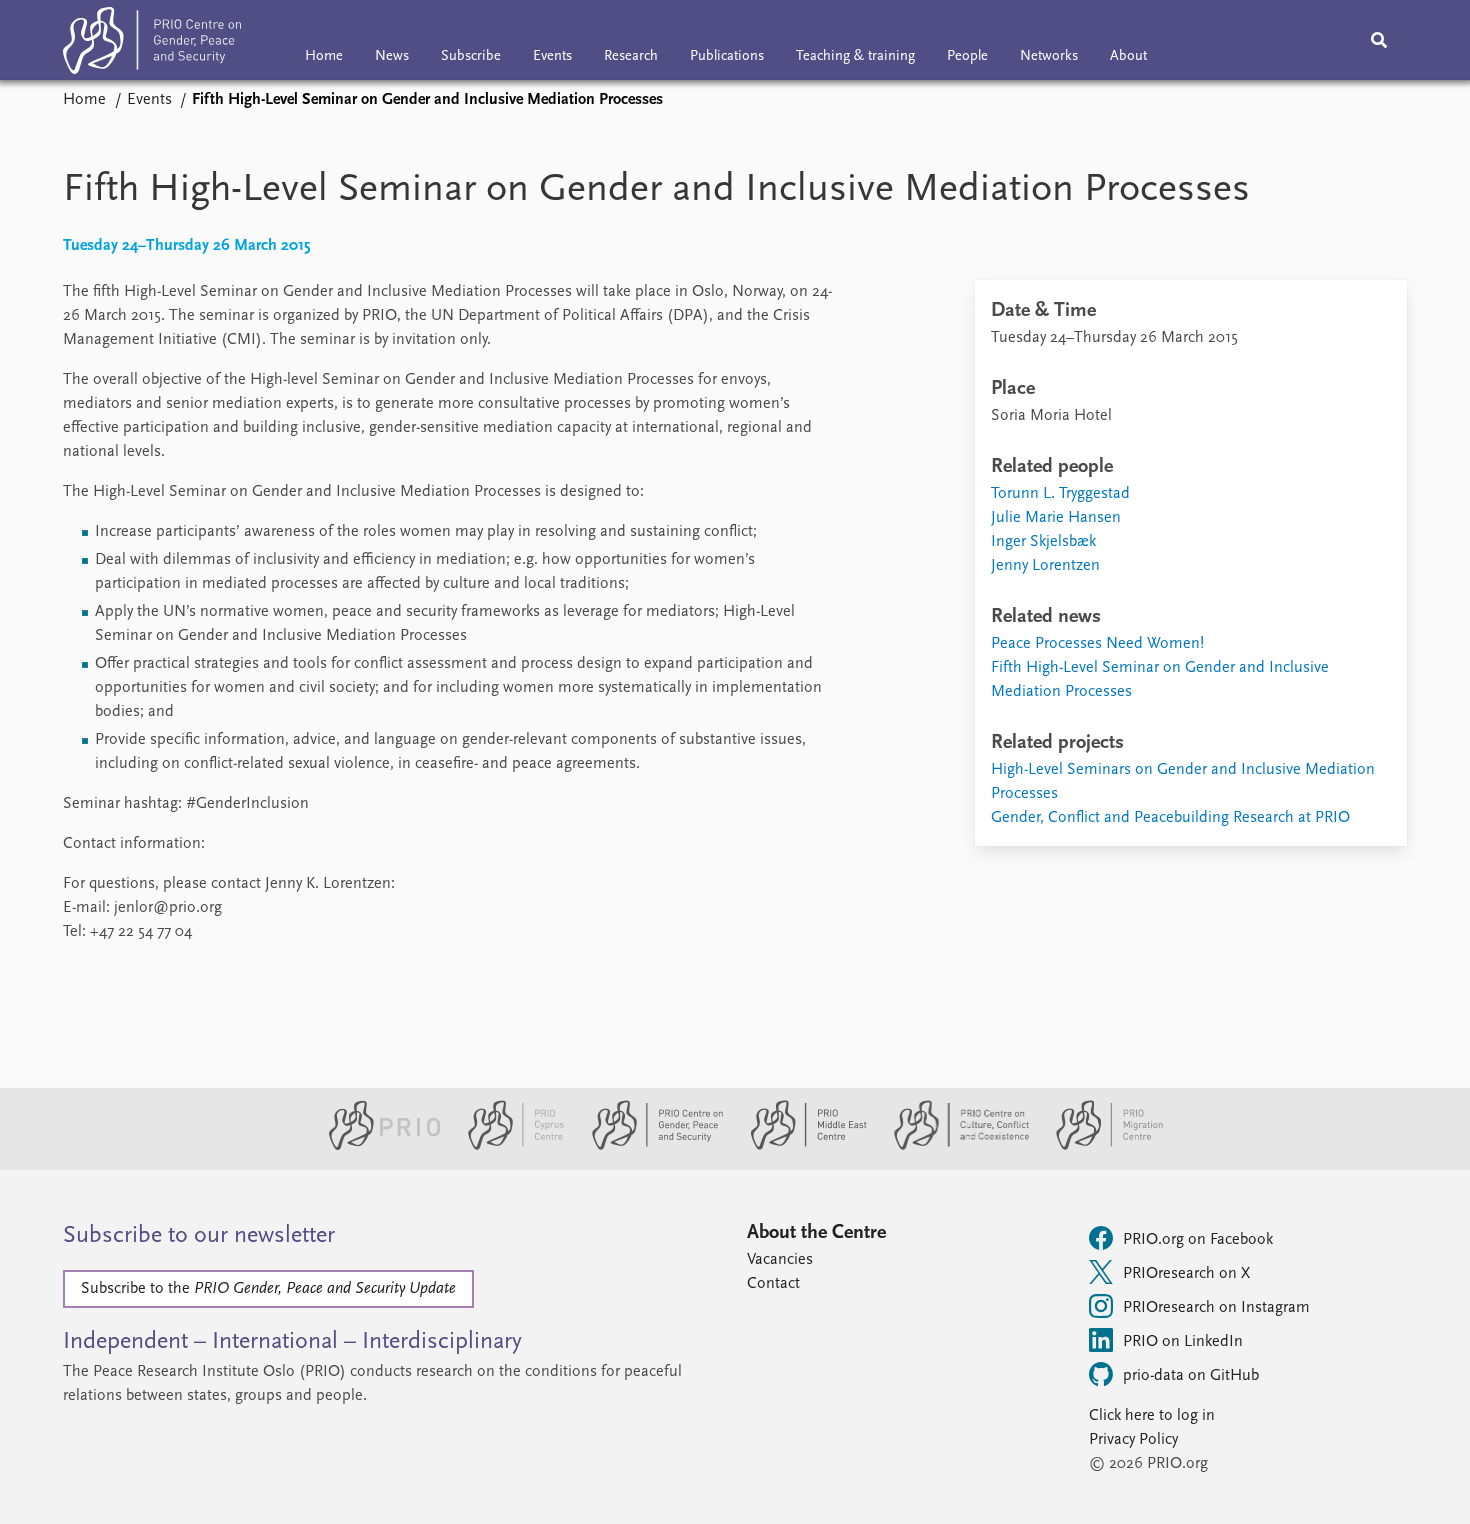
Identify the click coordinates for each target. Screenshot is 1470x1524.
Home (324, 56)
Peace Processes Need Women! (1097, 644)
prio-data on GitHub (1191, 1376)
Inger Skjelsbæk (1043, 542)
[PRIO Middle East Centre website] (800, 1146)
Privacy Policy (1133, 1440)
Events (552, 56)
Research (631, 56)
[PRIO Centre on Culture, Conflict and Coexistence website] (953, 1146)
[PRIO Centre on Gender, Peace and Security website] (649, 1146)
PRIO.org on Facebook (1198, 1240)
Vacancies (780, 1260)
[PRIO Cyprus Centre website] (508, 1146)
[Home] (152, 44)
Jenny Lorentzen (1045, 566)
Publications (727, 56)
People (967, 56)
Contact (773, 1284)
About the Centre (816, 1233)
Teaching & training (855, 56)
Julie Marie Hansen (1056, 518)
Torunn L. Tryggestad (1060, 494)
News (392, 56)
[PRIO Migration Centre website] (1099, 1146)
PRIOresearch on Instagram (1216, 1308)
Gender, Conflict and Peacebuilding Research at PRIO (1170, 818)
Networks (1049, 56)
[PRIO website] (376, 1146)
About (1128, 56)
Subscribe (471, 56)
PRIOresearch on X (1186, 1274)
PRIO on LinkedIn (1183, 1342)
